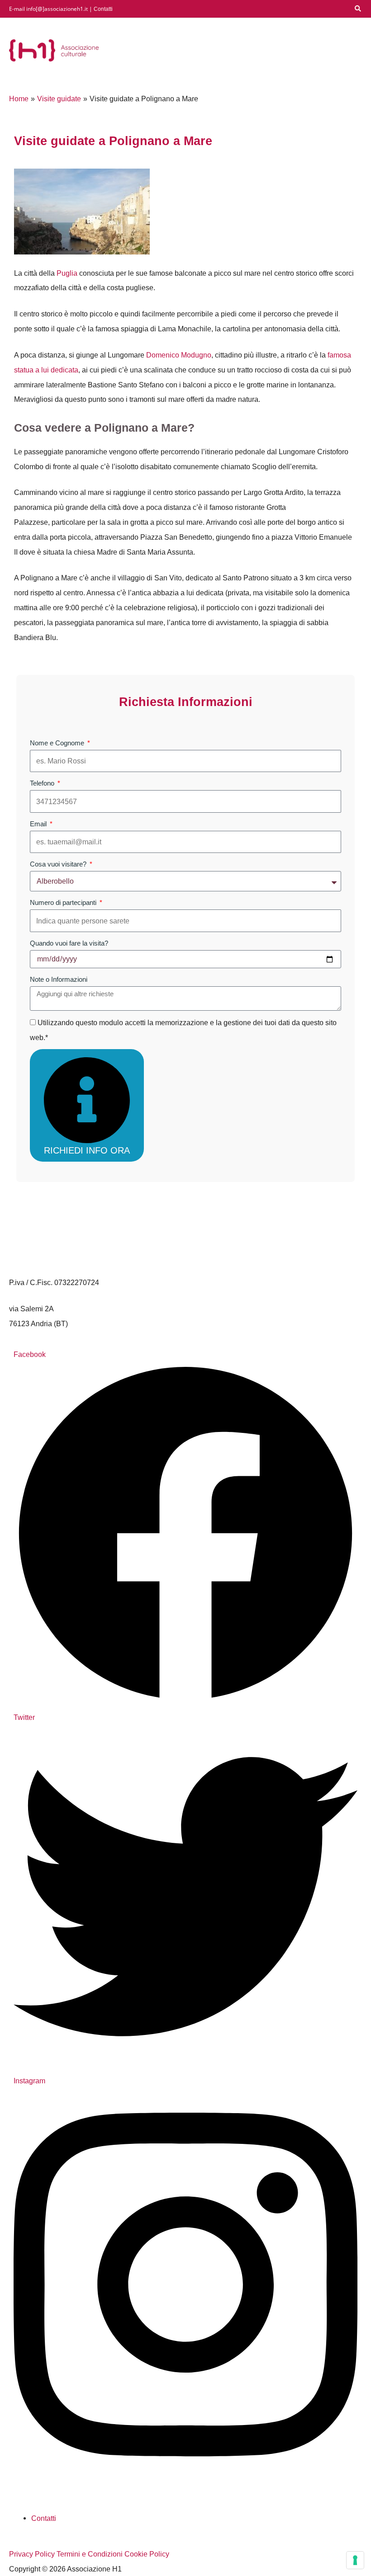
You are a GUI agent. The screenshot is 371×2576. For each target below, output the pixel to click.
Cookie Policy (147, 2554)
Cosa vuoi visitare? (59, 864)
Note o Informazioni (59, 979)
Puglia (67, 273)
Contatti (103, 9)
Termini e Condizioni (90, 2554)
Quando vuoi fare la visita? (69, 943)
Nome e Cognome (58, 743)
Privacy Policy (32, 2554)
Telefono (43, 783)
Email (39, 824)
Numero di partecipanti (64, 902)
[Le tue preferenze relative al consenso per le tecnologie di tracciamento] (355, 2560)
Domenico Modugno (179, 355)
